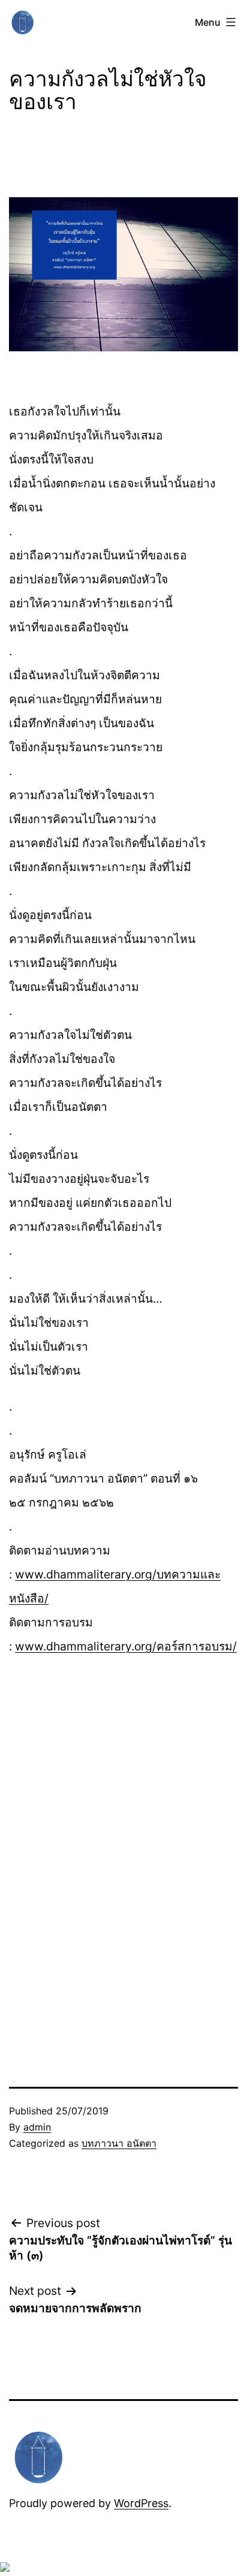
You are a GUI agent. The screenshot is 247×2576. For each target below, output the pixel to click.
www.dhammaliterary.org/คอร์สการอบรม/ (126, 1646)
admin (37, 2127)
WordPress (141, 2503)
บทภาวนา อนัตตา (119, 2143)
